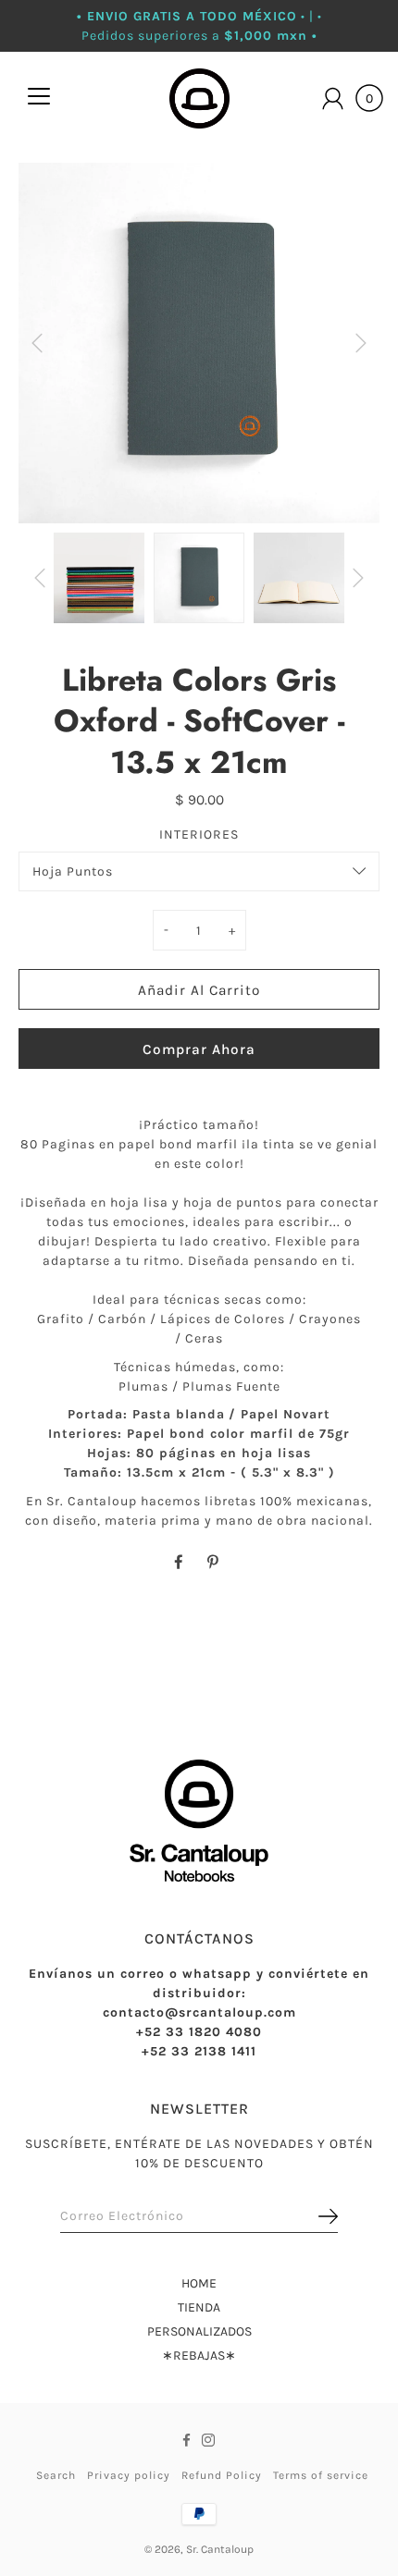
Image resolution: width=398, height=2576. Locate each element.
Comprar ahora (199, 1049)
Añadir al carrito (199, 990)
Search (56, 2475)
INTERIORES (199, 834)
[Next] (361, 343)
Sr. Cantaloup (220, 2549)
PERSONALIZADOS (199, 2331)
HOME (199, 2283)
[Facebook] (179, 1563)
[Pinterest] (215, 1563)
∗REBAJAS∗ (199, 2355)
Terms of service (321, 2475)
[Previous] (37, 343)
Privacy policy (129, 2475)
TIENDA (199, 2307)
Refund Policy (222, 2475)
